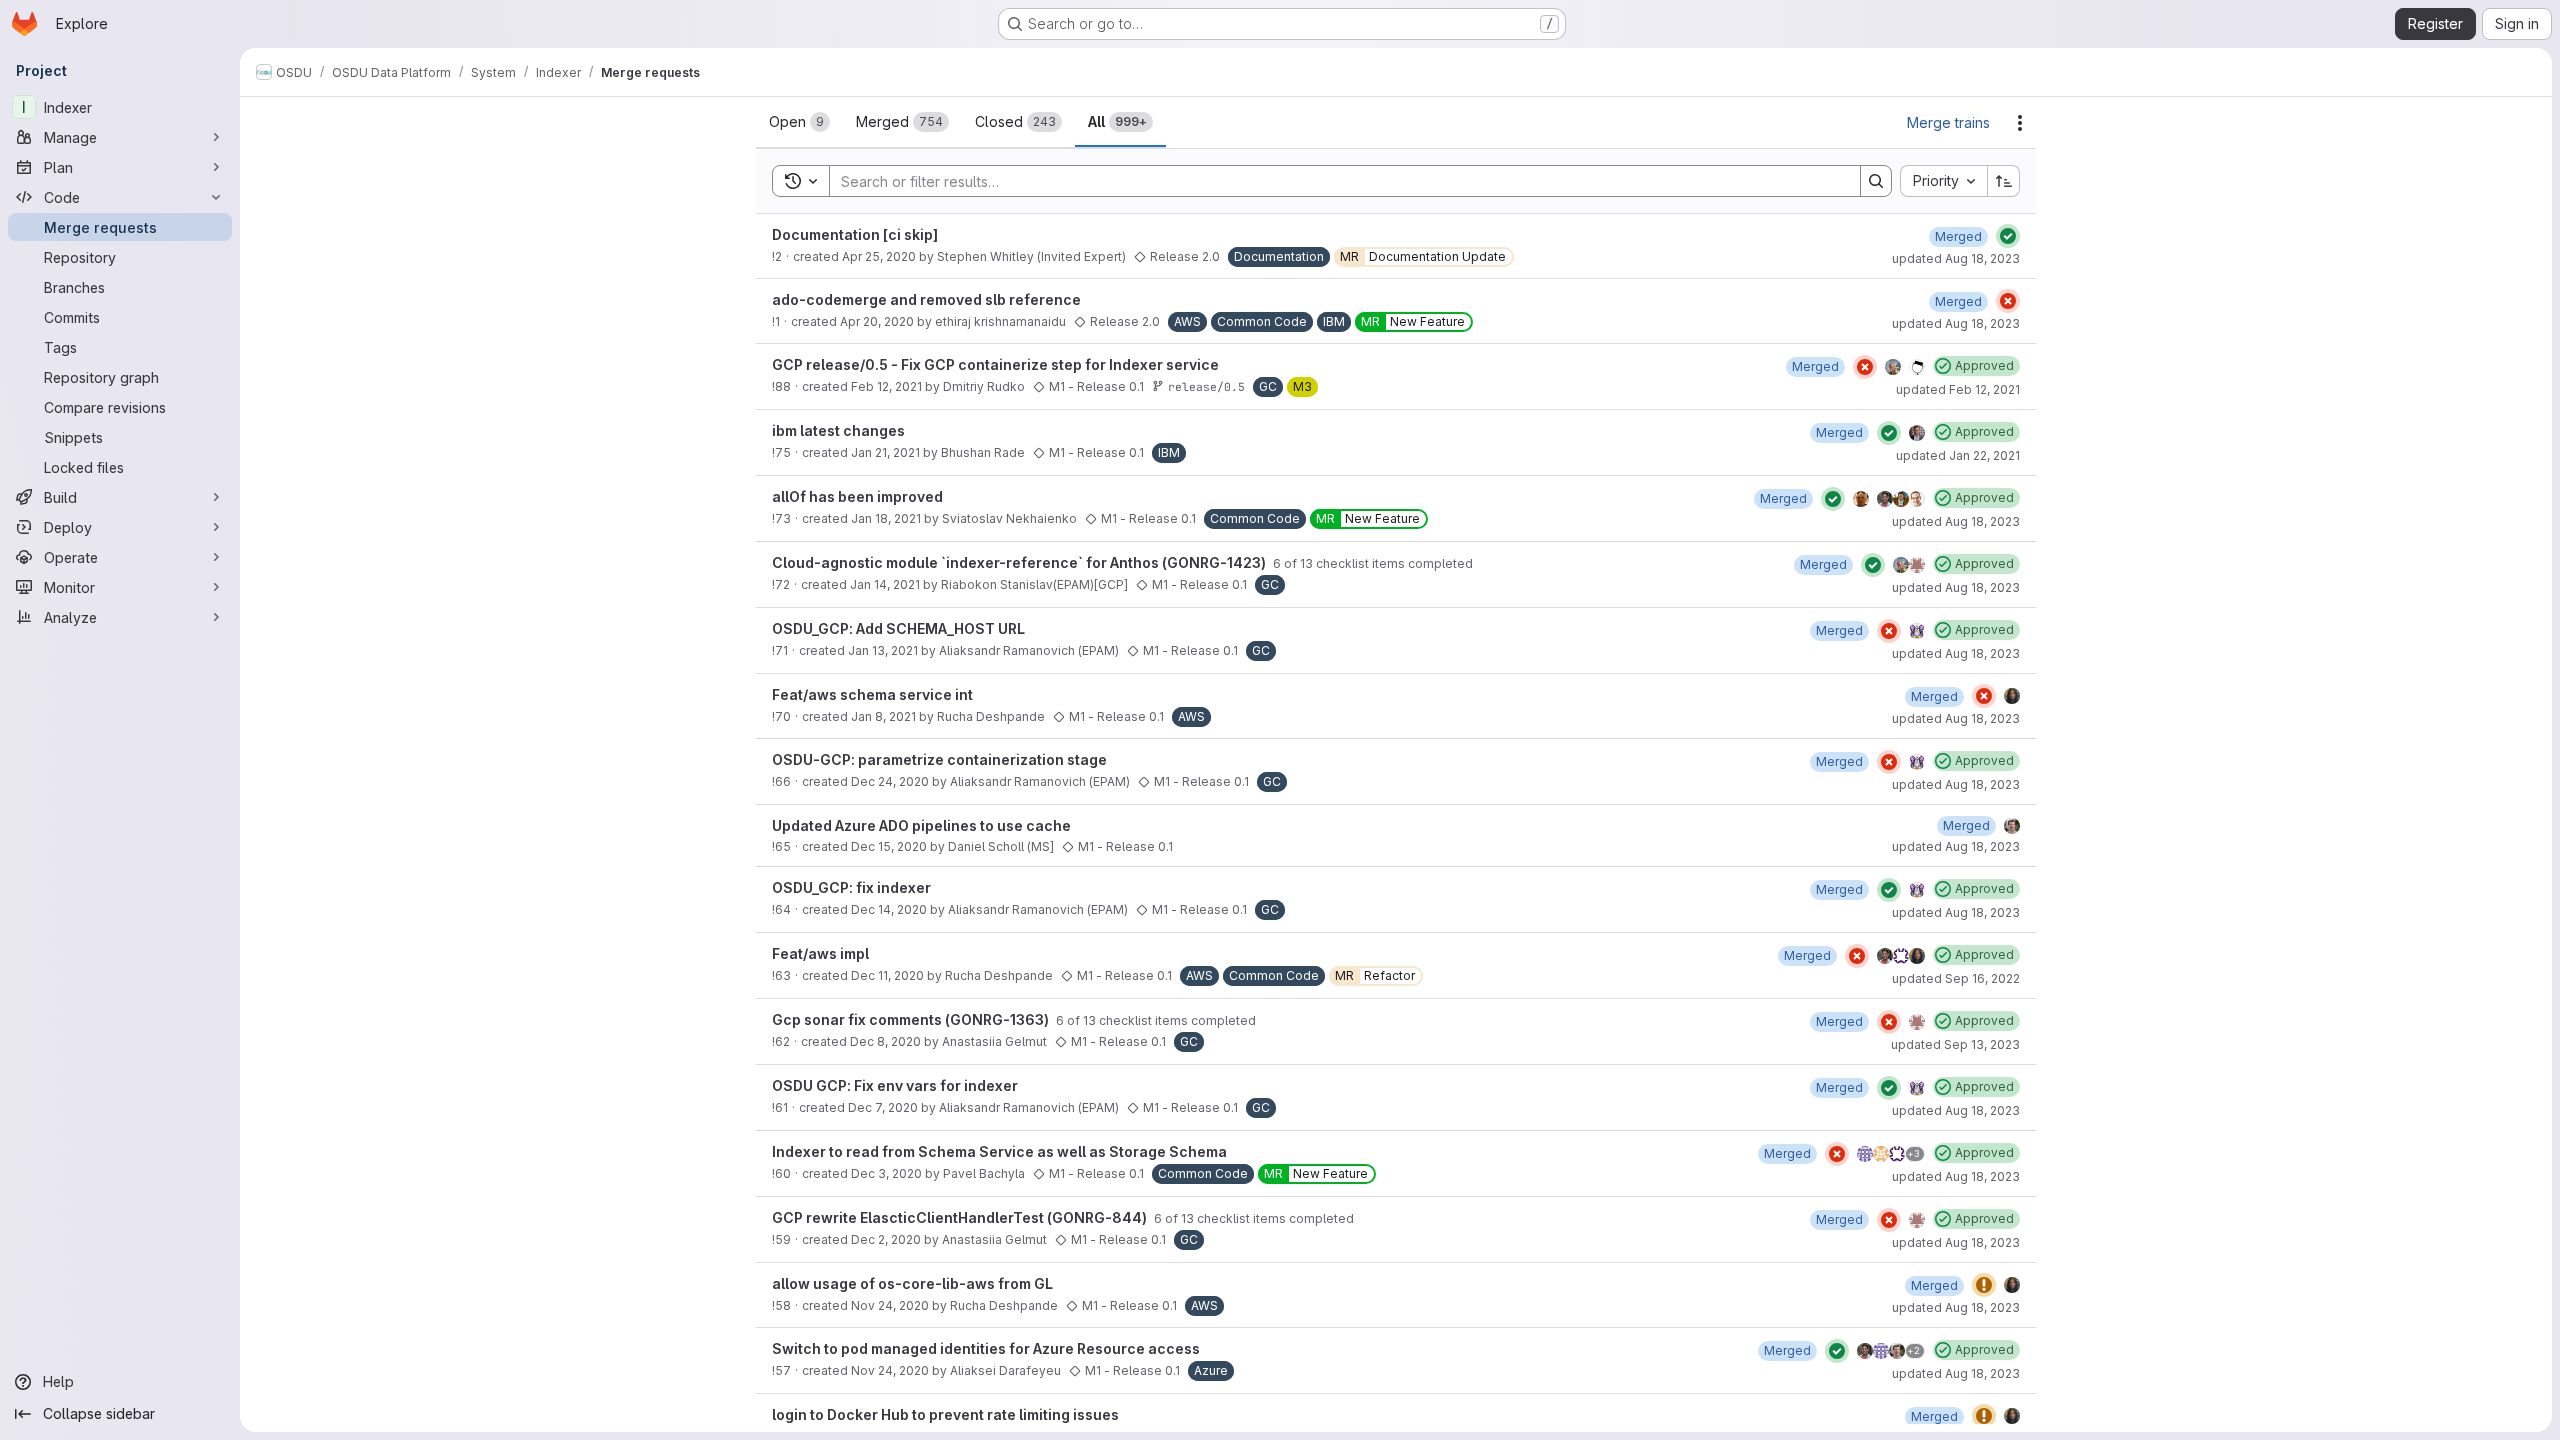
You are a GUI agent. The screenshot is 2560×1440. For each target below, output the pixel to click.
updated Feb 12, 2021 (1958, 389)
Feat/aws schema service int (872, 694)
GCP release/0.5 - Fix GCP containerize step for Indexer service (995, 364)
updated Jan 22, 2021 (1958, 455)
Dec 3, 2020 (886, 1173)
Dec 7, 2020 (883, 1107)
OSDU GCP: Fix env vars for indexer (895, 1085)
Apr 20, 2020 (877, 321)
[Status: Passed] (2008, 236)
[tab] (799, 122)
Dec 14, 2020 (889, 909)
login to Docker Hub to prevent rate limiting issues (945, 1414)
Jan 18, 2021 (886, 518)
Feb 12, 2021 (886, 386)
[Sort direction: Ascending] (2004, 181)
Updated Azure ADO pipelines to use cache (921, 825)
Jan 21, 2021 (885, 452)
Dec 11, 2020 (887, 975)
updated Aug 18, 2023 (1956, 258)
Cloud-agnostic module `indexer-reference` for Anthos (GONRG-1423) (1020, 562)
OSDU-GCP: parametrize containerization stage (939, 759)
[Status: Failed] (2008, 301)
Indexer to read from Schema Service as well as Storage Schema (999, 1151)
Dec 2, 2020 (886, 1239)
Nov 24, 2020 (890, 1305)
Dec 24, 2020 (890, 781)
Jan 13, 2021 (883, 650)
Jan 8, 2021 (883, 716)
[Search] (1876, 181)
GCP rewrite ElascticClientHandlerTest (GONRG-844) (961, 1217)
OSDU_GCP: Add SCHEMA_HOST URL (898, 628)
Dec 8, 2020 (885, 1041)
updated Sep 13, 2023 (1955, 1044)
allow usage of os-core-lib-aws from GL (912, 1283)
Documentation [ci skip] (855, 234)
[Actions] (2020, 123)
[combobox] (1943, 181)
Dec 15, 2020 (889, 846)
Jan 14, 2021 (885, 584)
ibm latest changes (838, 430)
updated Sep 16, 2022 (1956, 978)
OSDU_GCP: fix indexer (851, 887)
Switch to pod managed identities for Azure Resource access (986, 1348)
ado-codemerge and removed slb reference (926, 299)
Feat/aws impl (820, 953)
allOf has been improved (857, 496)
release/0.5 (1206, 386)
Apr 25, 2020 (879, 256)
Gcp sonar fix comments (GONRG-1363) (912, 1019)
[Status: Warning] (1984, 1285)
